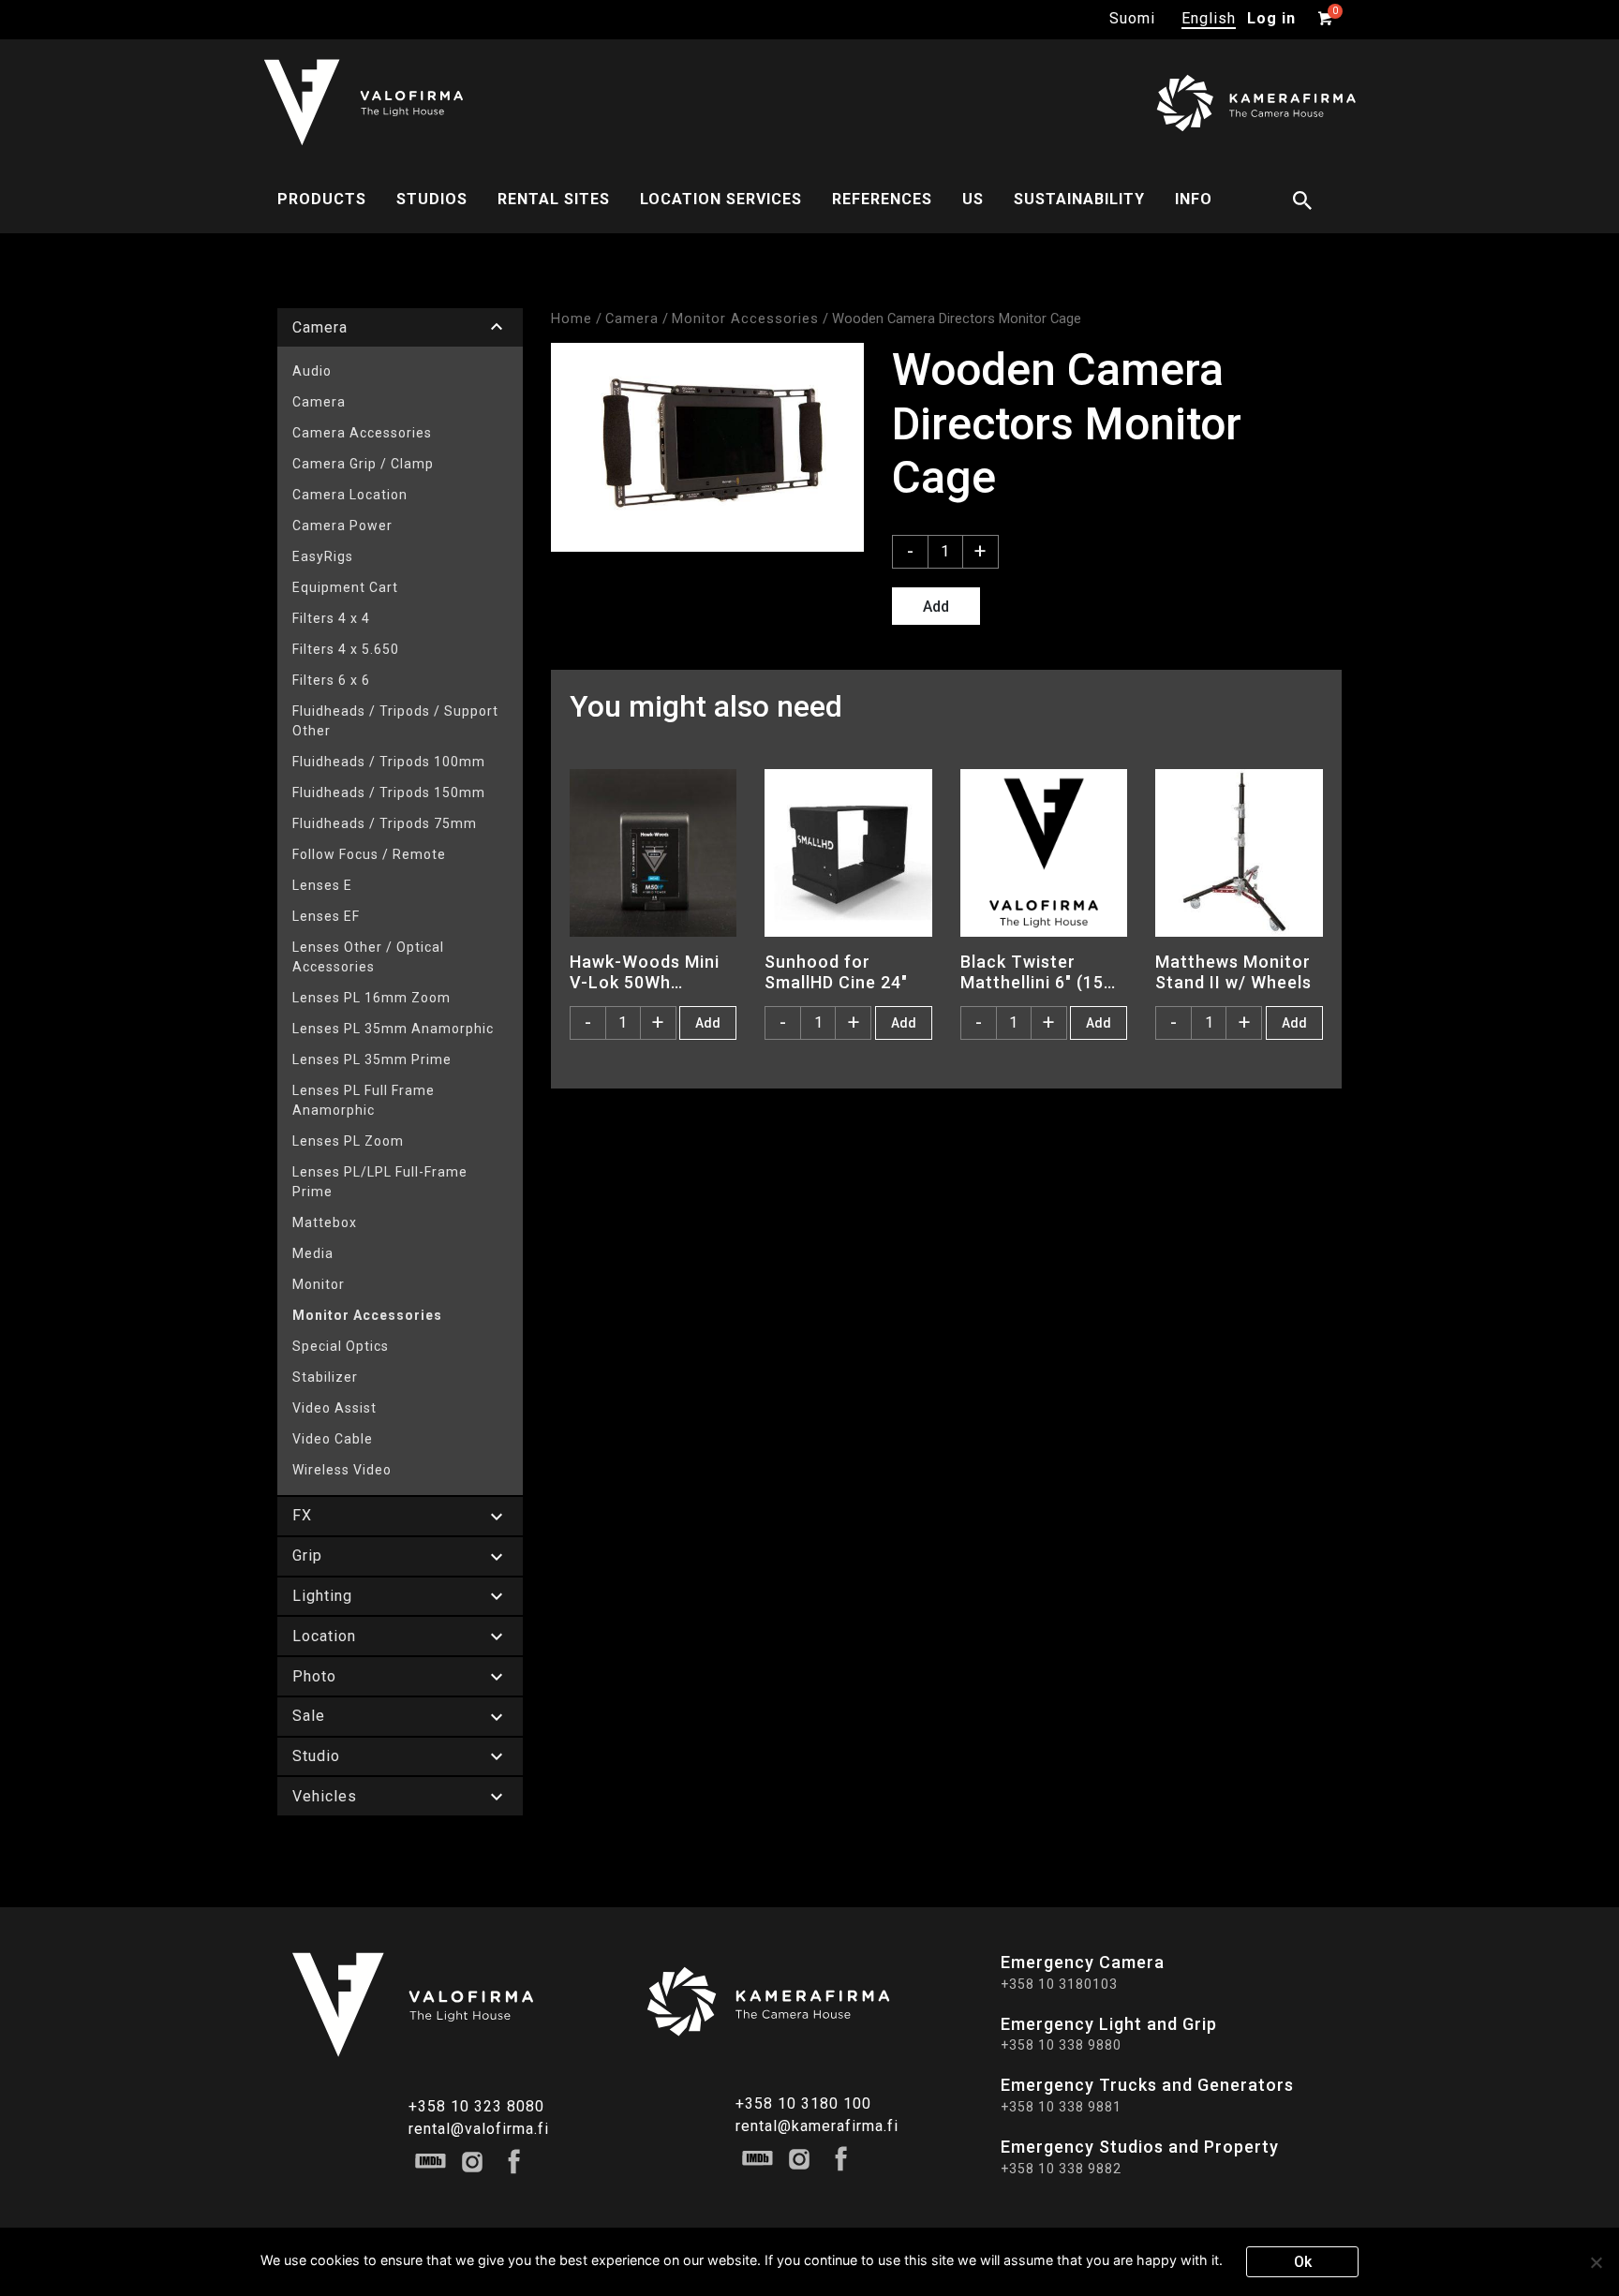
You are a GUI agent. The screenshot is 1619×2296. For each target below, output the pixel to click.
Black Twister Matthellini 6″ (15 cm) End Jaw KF (1032, 971)
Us (973, 199)
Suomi (1132, 18)
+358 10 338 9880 (1061, 2045)
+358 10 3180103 (1059, 1984)
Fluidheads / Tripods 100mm (389, 762)
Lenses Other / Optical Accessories (368, 957)
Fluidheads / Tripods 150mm (389, 792)
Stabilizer (325, 1377)
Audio (312, 371)
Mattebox (325, 1222)
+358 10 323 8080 (476, 2106)
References (882, 199)
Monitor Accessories (367, 1315)
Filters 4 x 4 (331, 618)
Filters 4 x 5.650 (346, 649)
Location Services (721, 199)
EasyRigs (323, 556)
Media (313, 1253)
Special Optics (341, 1346)
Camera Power (342, 526)
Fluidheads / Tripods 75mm (385, 823)
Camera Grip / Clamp (363, 464)
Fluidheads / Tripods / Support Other (395, 721)
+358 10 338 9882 (1061, 2169)
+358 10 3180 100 (803, 2103)
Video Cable (333, 1439)
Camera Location (350, 495)
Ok (1303, 2262)
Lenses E (322, 885)
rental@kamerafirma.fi (817, 2126)
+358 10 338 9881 (1061, 2107)
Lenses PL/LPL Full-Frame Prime (380, 1182)
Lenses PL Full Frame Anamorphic (364, 1100)
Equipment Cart (345, 587)
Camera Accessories (362, 433)
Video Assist (334, 1408)
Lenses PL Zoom (348, 1141)
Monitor (319, 1284)
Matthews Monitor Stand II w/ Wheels (1233, 971)
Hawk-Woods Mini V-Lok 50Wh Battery (645, 971)
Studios (432, 199)
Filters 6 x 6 (331, 680)
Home (572, 318)
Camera (319, 402)
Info (1194, 199)
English (1209, 18)
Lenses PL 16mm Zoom (371, 998)
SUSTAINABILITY (1079, 199)
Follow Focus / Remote (369, 854)
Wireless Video (342, 1470)
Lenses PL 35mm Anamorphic (393, 1029)
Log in (1271, 18)
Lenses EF (326, 916)
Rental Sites (554, 199)
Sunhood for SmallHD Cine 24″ (836, 971)
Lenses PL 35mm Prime (372, 1059)
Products (322, 199)
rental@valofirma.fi (479, 2129)
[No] (1596, 2262)
